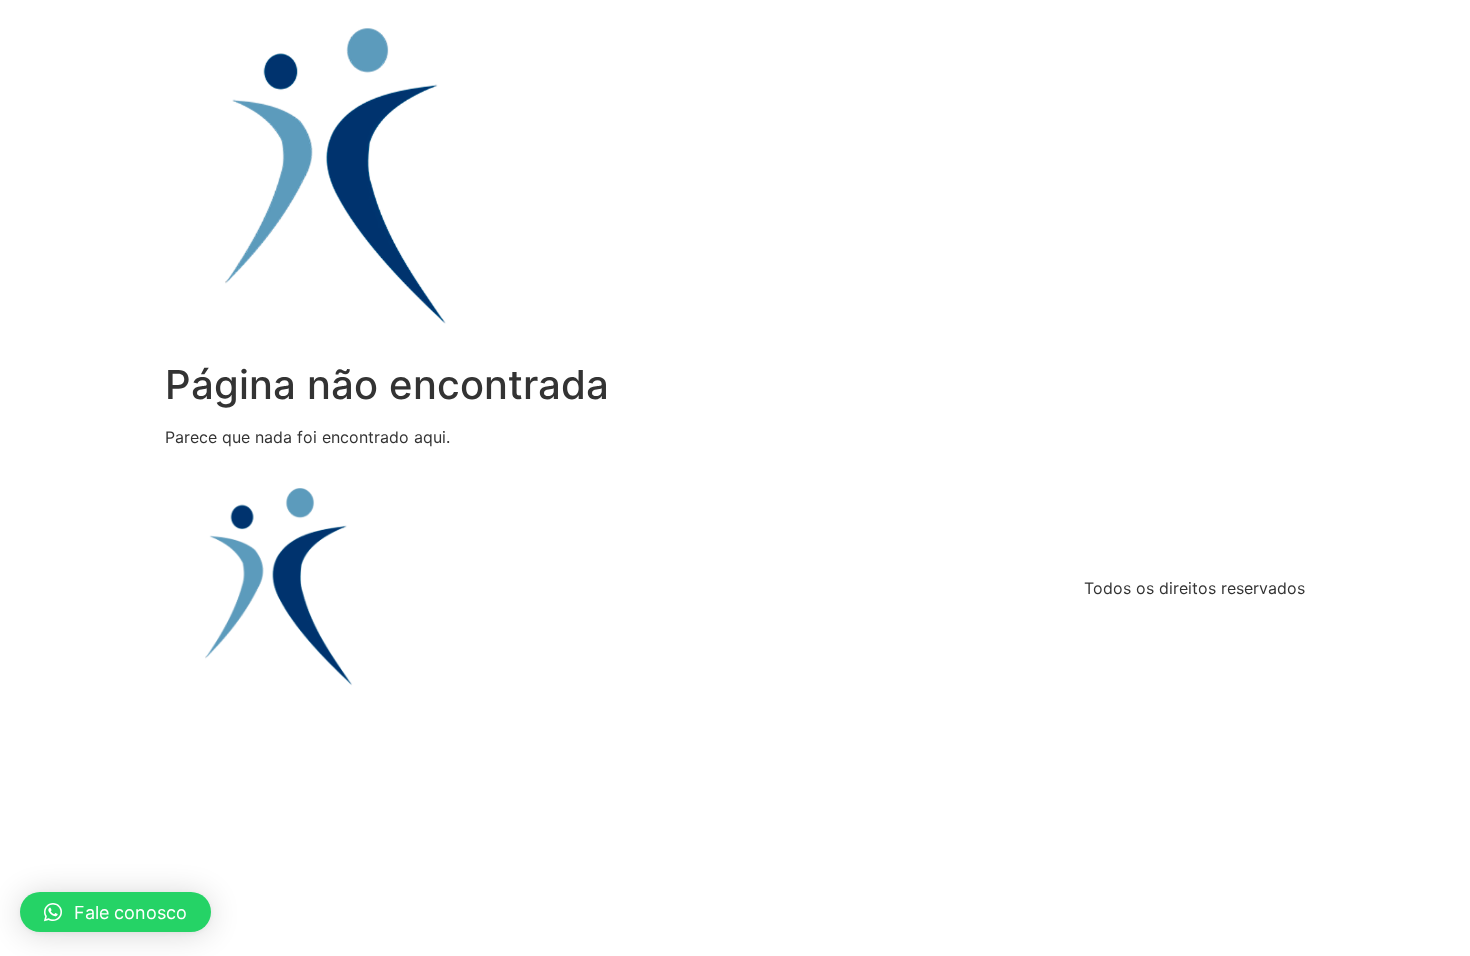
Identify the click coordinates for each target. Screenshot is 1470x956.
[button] (115, 912)
